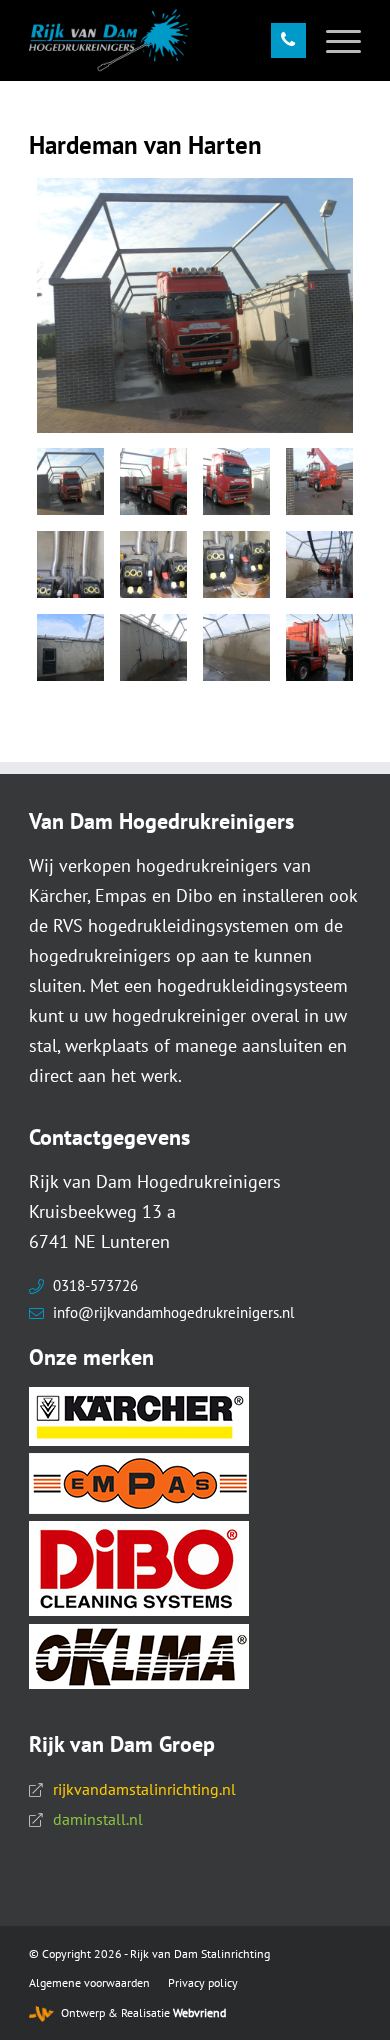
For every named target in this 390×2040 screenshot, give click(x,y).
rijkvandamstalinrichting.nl (144, 1789)
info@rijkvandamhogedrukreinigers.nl (173, 1312)
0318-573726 (95, 1285)
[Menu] (333, 40)
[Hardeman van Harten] (195, 305)
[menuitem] (333, 40)
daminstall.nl (98, 1819)
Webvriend (199, 2012)
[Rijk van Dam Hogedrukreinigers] (161, 40)
